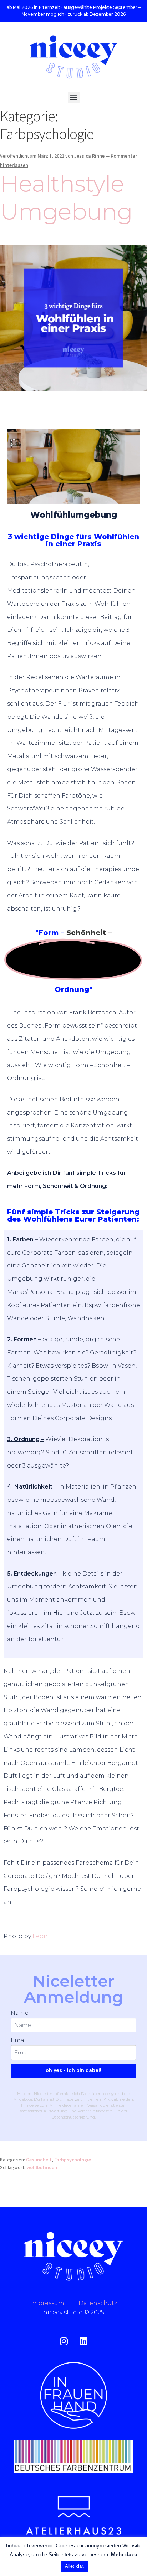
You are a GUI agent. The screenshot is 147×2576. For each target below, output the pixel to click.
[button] (74, 98)
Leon (40, 1936)
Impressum (54, 2303)
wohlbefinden (42, 2167)
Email (19, 2040)
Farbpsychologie (73, 2160)
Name (20, 2013)
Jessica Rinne (89, 156)
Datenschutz (98, 2303)
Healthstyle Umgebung (66, 198)
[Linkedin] (83, 2341)
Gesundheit (39, 2160)
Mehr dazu (124, 2554)
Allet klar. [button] (75, 2566)
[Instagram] (64, 2341)
